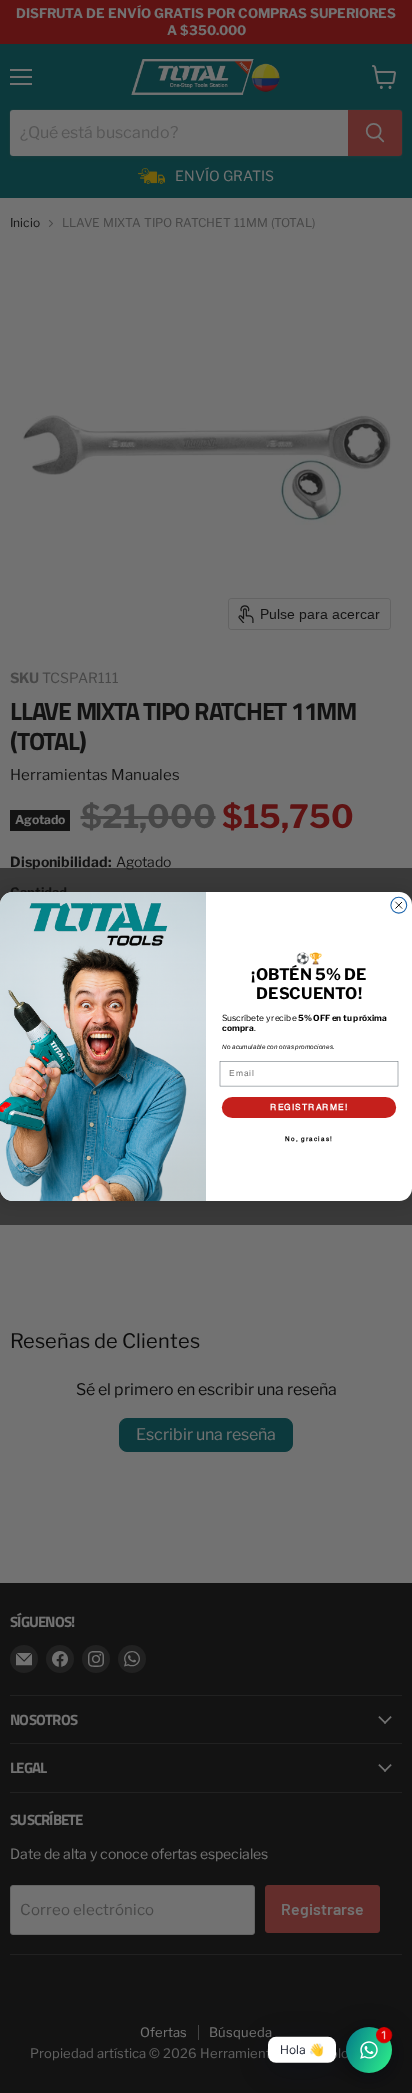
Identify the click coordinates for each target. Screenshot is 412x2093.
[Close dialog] (399, 905)
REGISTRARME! (309, 1107)
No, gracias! (308, 1138)
